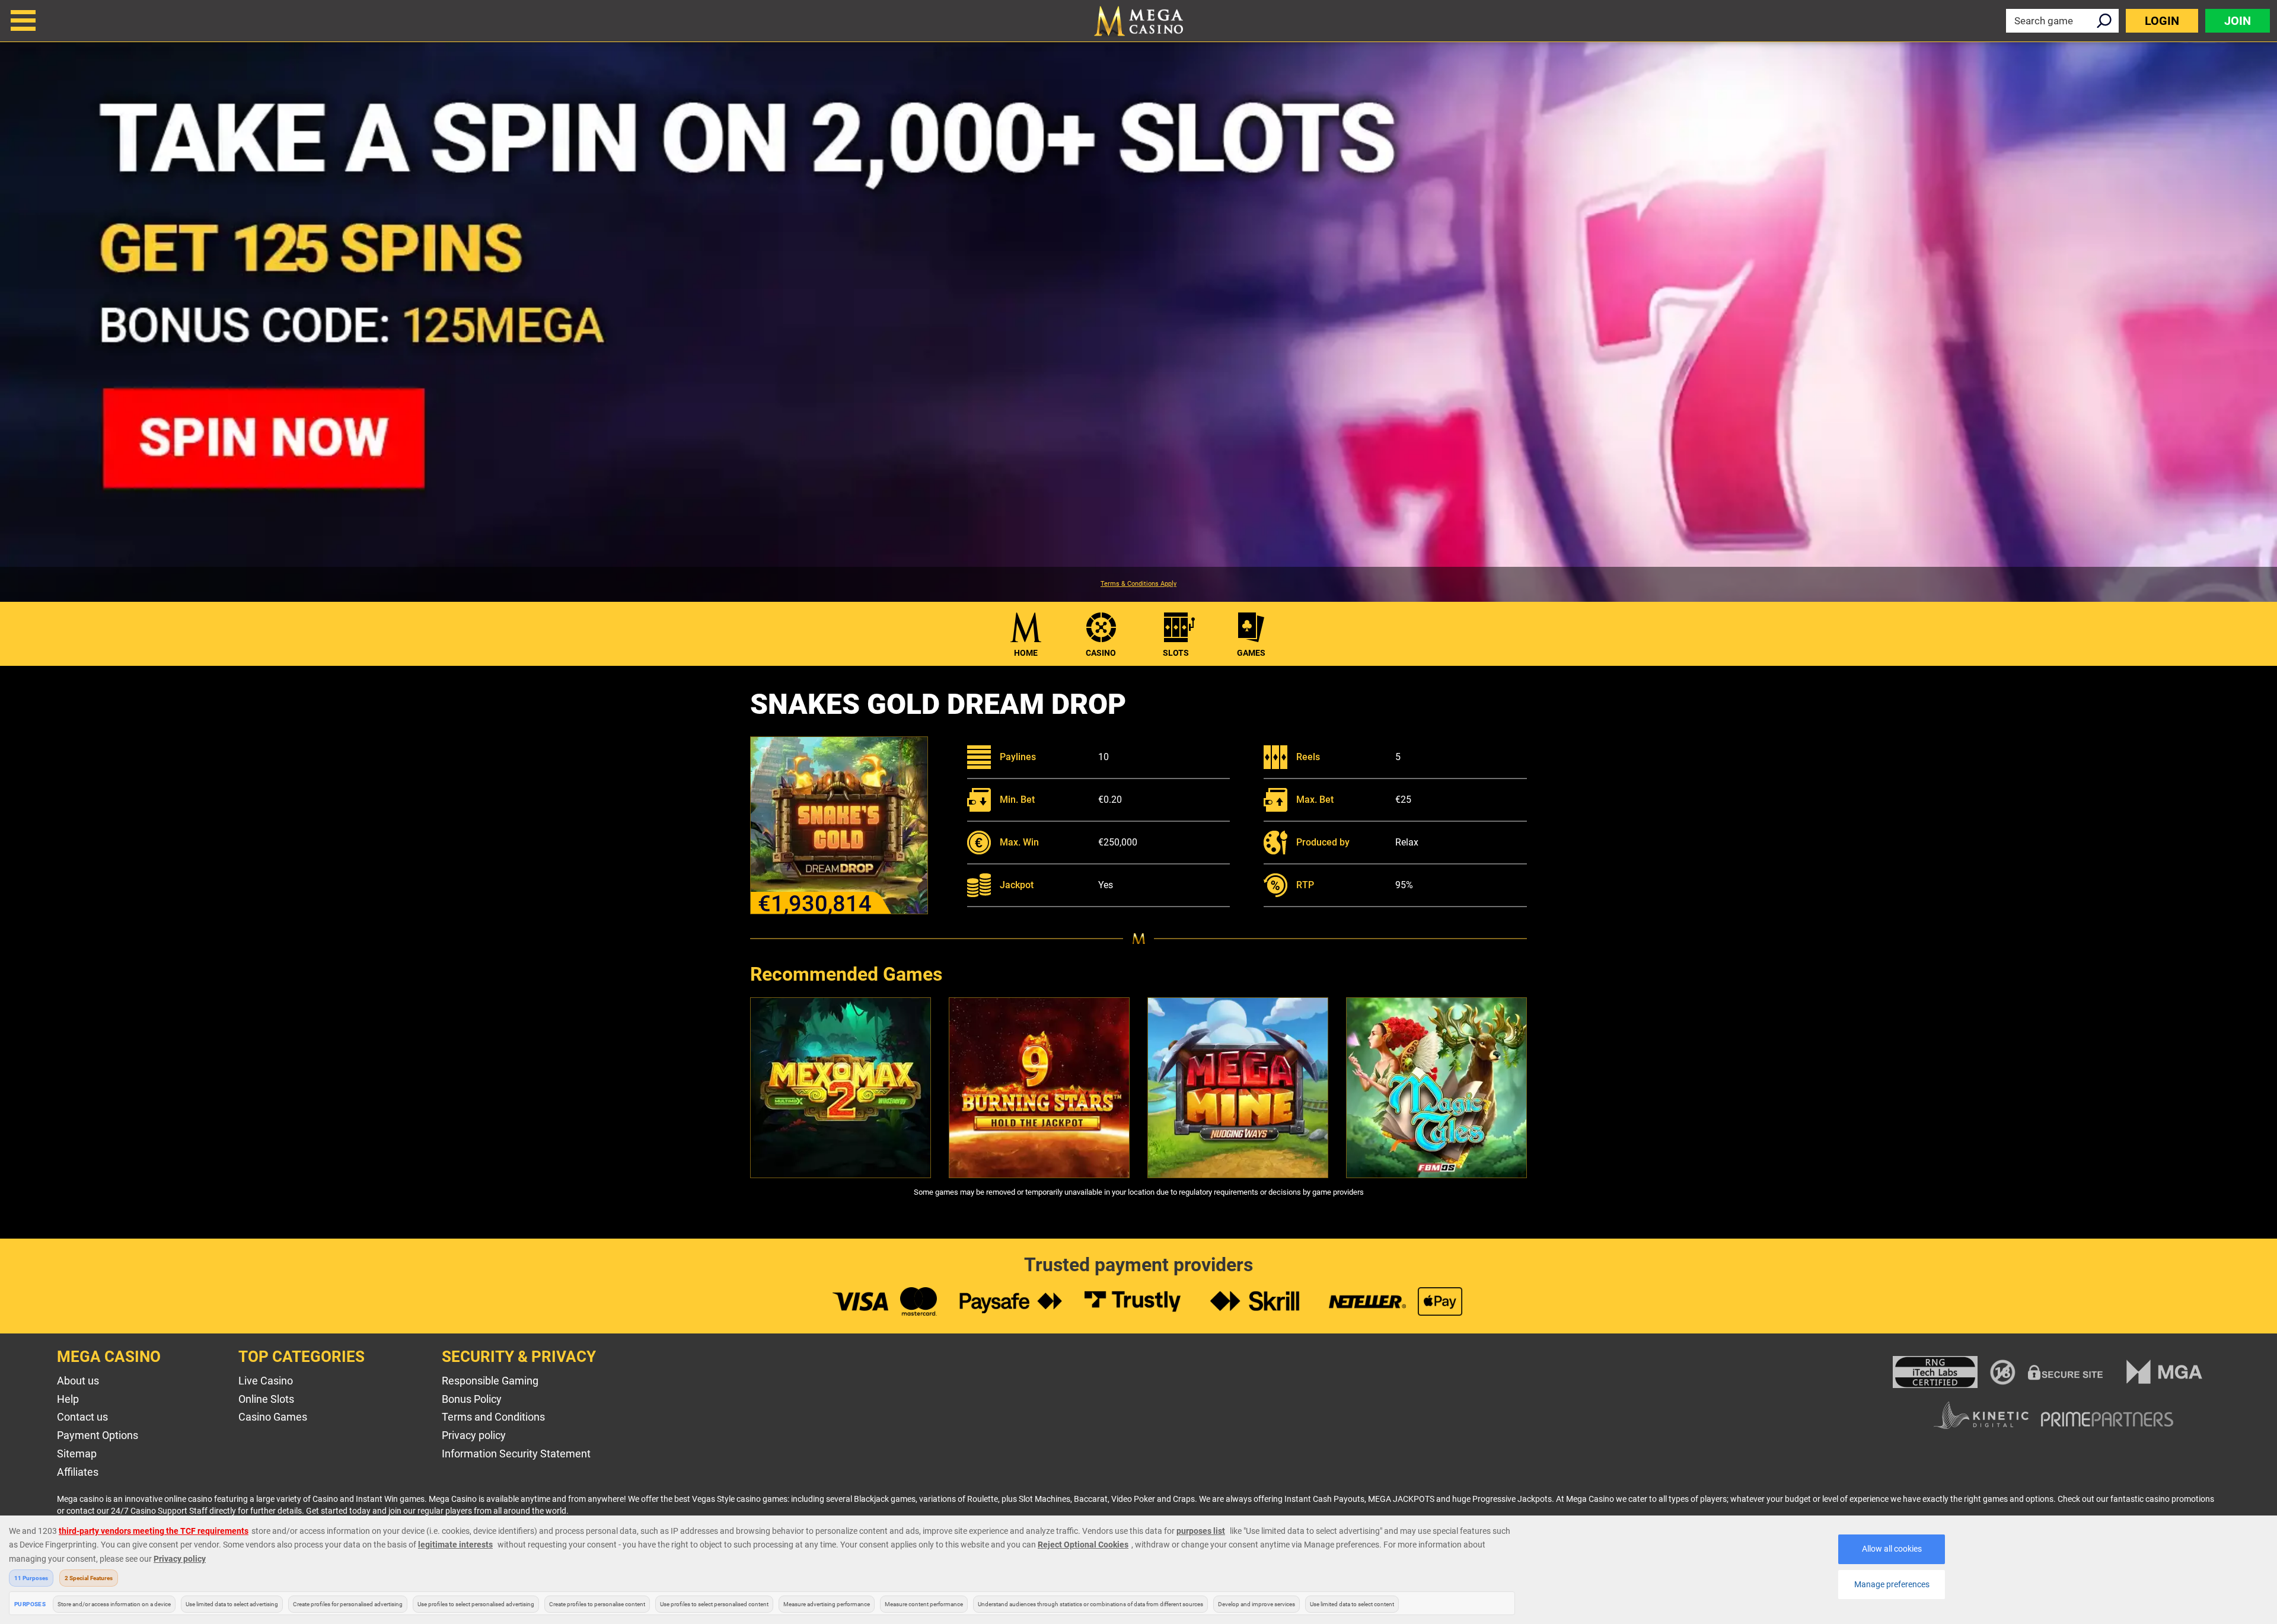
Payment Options (98, 1435)
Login (2162, 21)
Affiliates (78, 1472)
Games (1251, 653)
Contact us (82, 1417)
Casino (1101, 653)
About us (78, 1381)
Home (1026, 653)
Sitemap (77, 1454)
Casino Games (273, 1417)
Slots (1176, 653)
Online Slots (266, 1399)
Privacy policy (474, 1435)
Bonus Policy (472, 1399)
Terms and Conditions (493, 1417)
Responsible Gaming (490, 1381)
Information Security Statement (516, 1454)
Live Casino (266, 1381)
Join (2238, 21)
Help (68, 1399)
